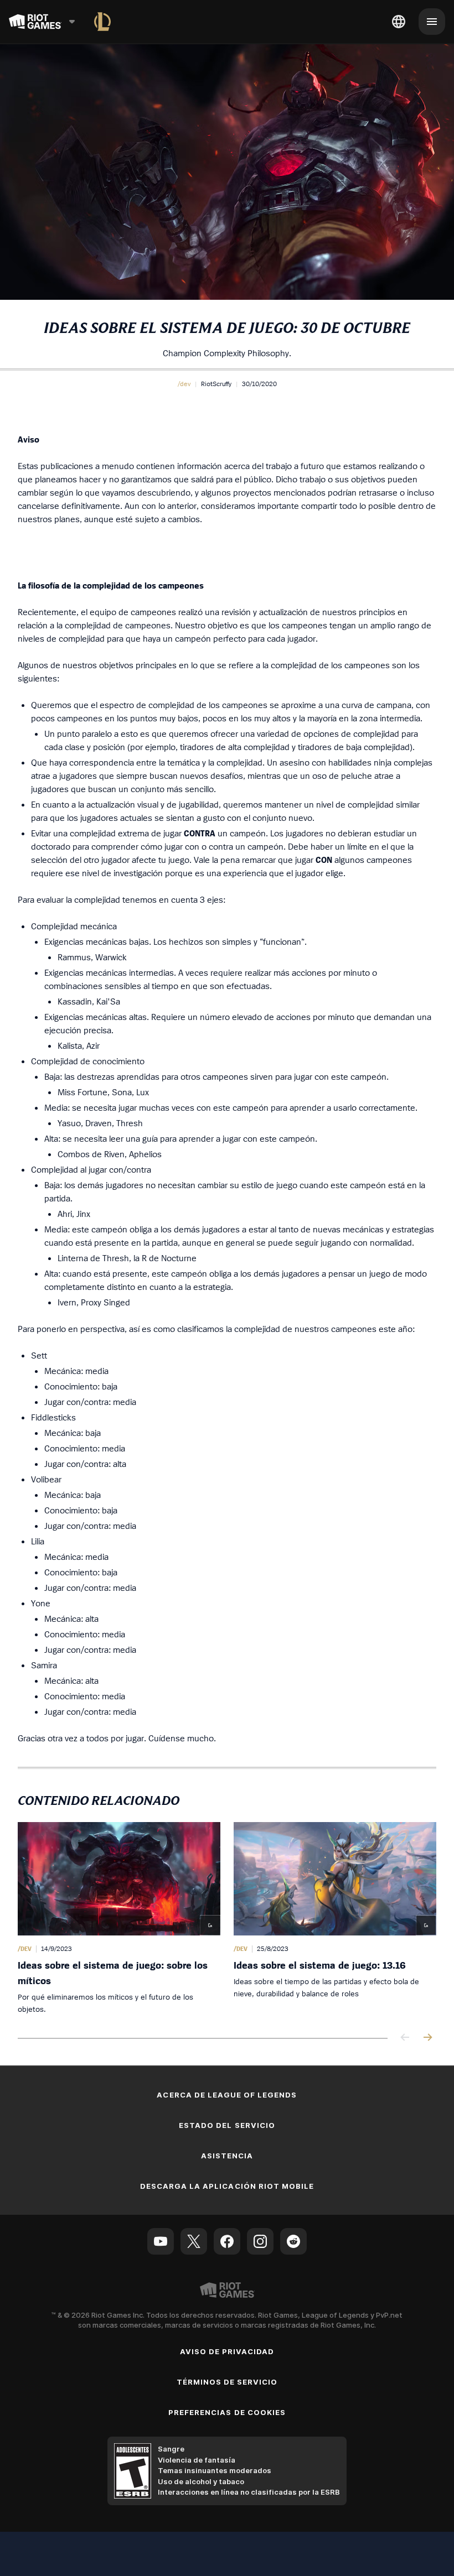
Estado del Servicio (227, 2125)
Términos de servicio (227, 2382)
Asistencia (227, 2156)
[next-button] (427, 2038)
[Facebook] (227, 2241)
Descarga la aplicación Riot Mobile (227, 2186)
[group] (227, 1919)
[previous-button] (405, 2038)
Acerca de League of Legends (227, 2095)
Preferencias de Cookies (227, 2412)
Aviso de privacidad (227, 2351)
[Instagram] (260, 2241)
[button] (184, 384)
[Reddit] (293, 2241)
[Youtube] (161, 2241)
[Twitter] (194, 2241)
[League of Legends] (102, 22)
